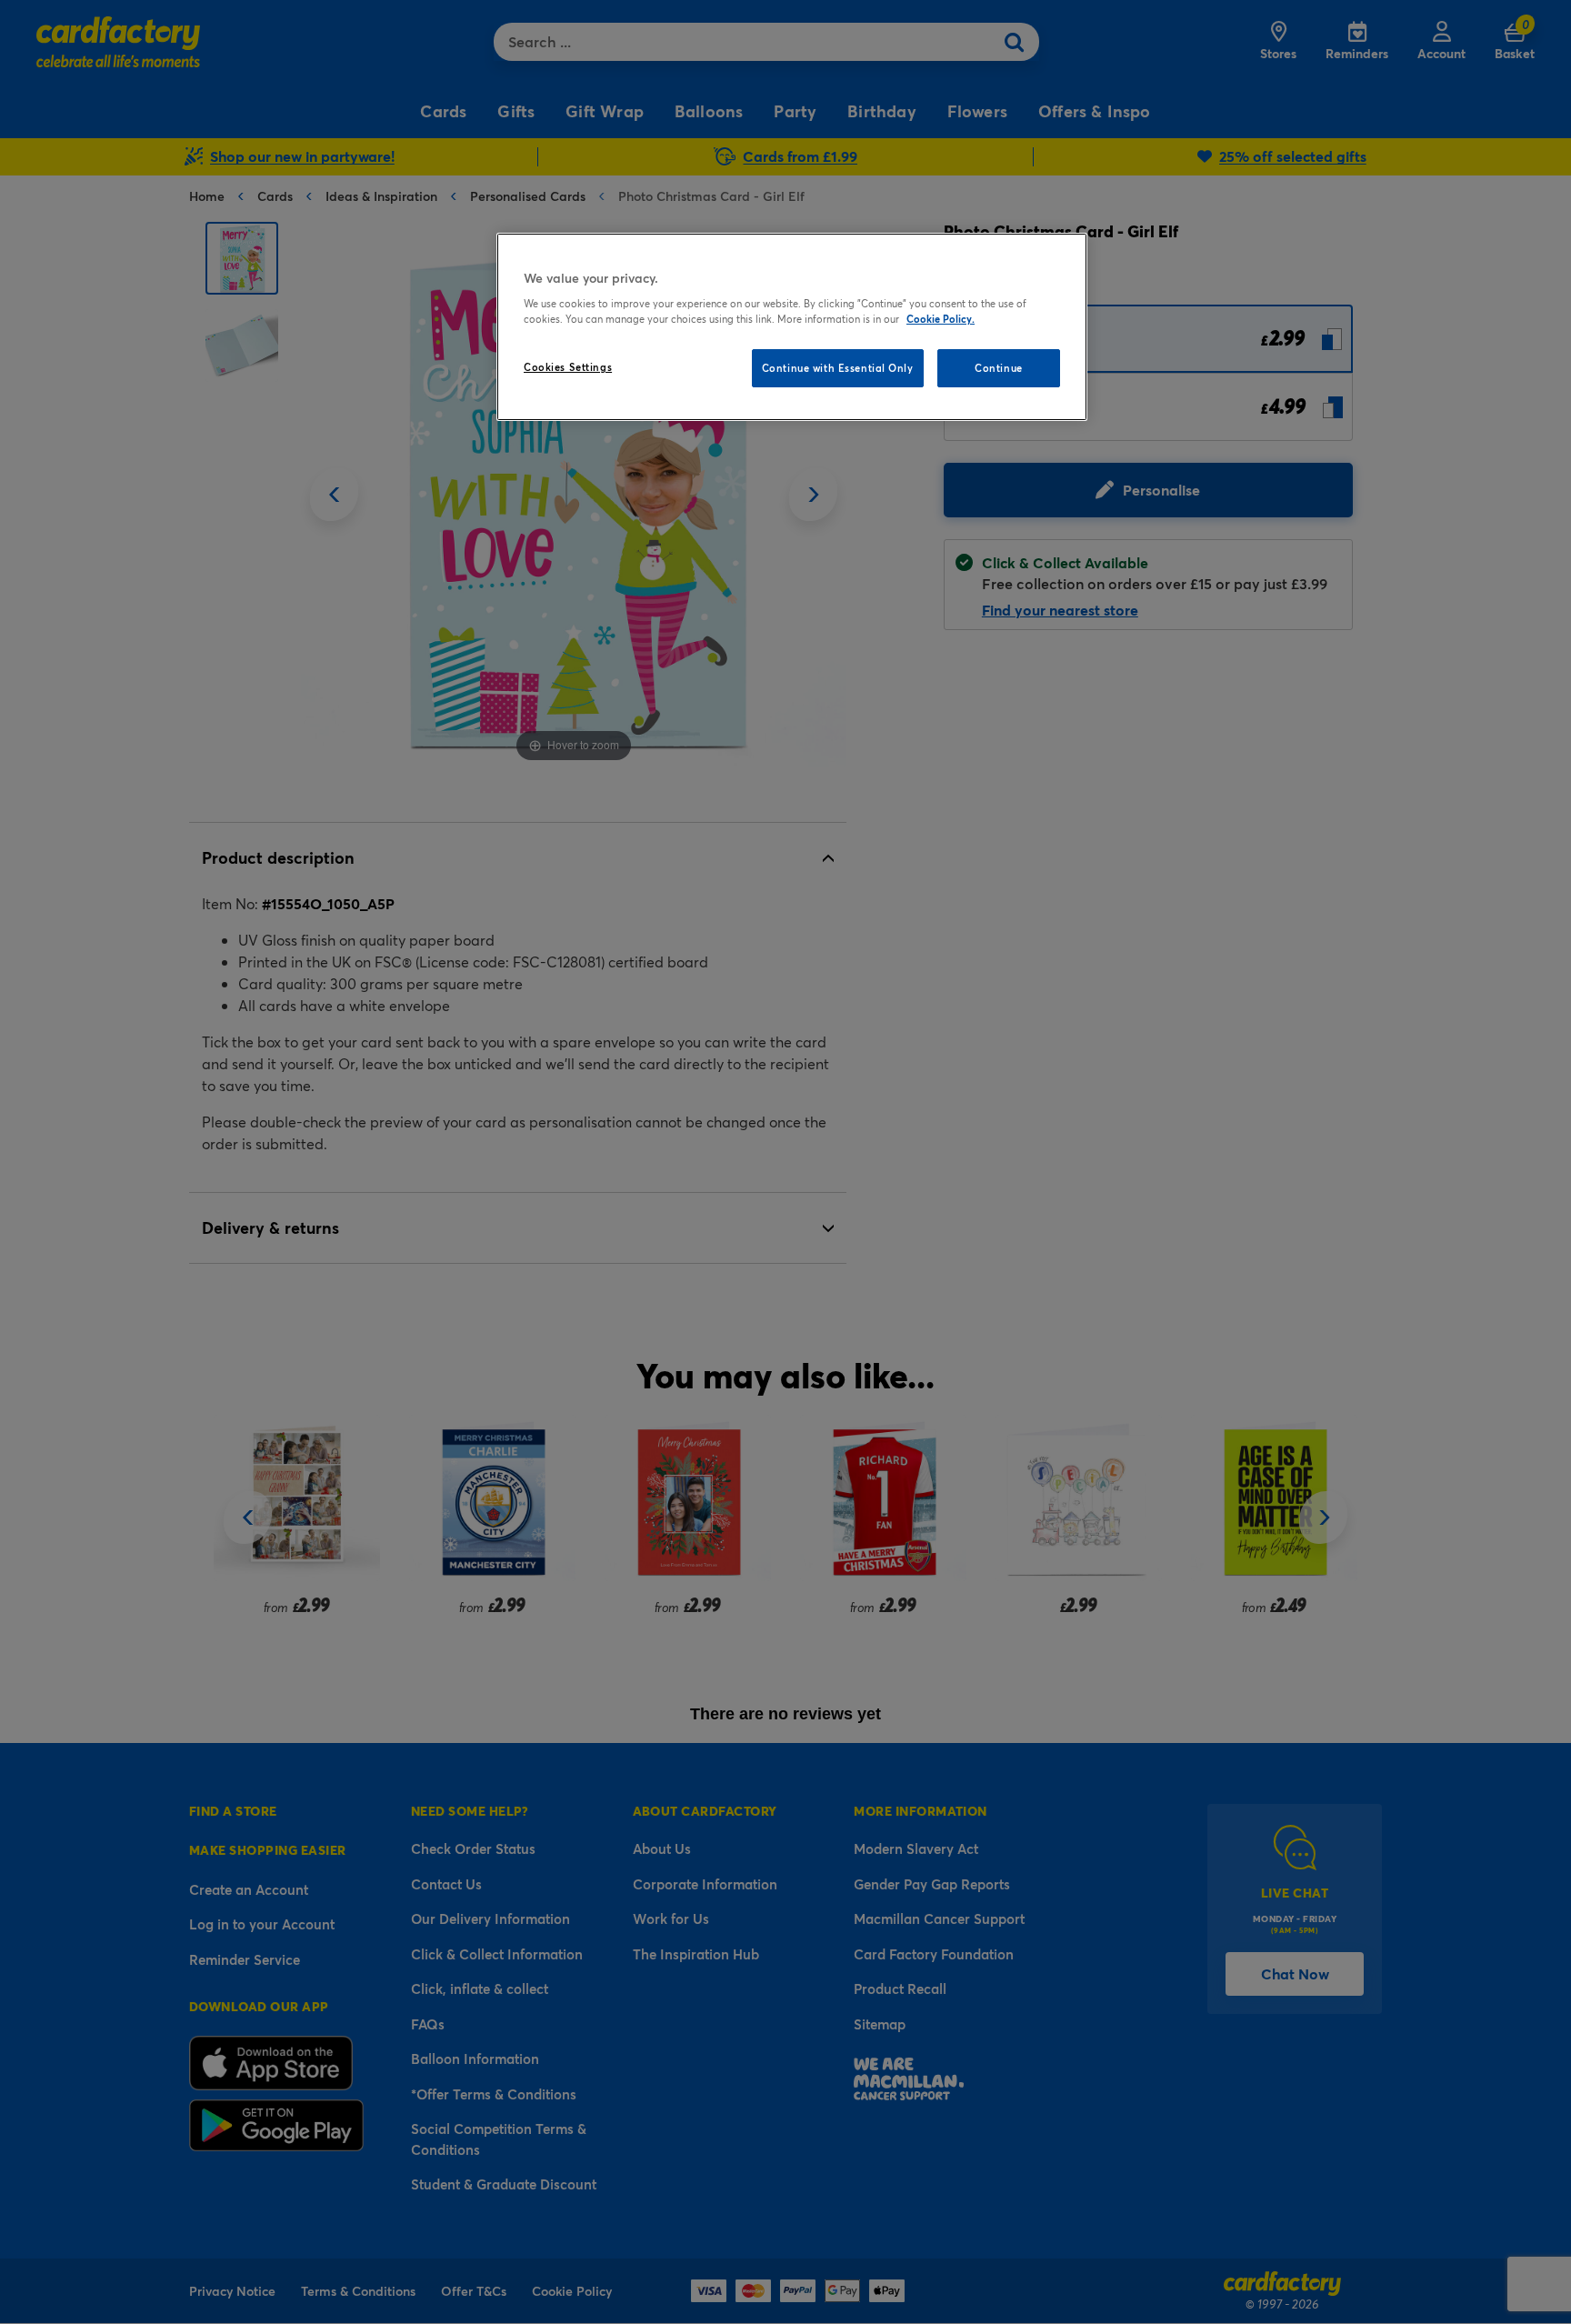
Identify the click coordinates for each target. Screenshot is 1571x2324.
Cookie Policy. (941, 319)
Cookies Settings (568, 367)
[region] (792, 327)
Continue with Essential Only (838, 368)
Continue (999, 368)
